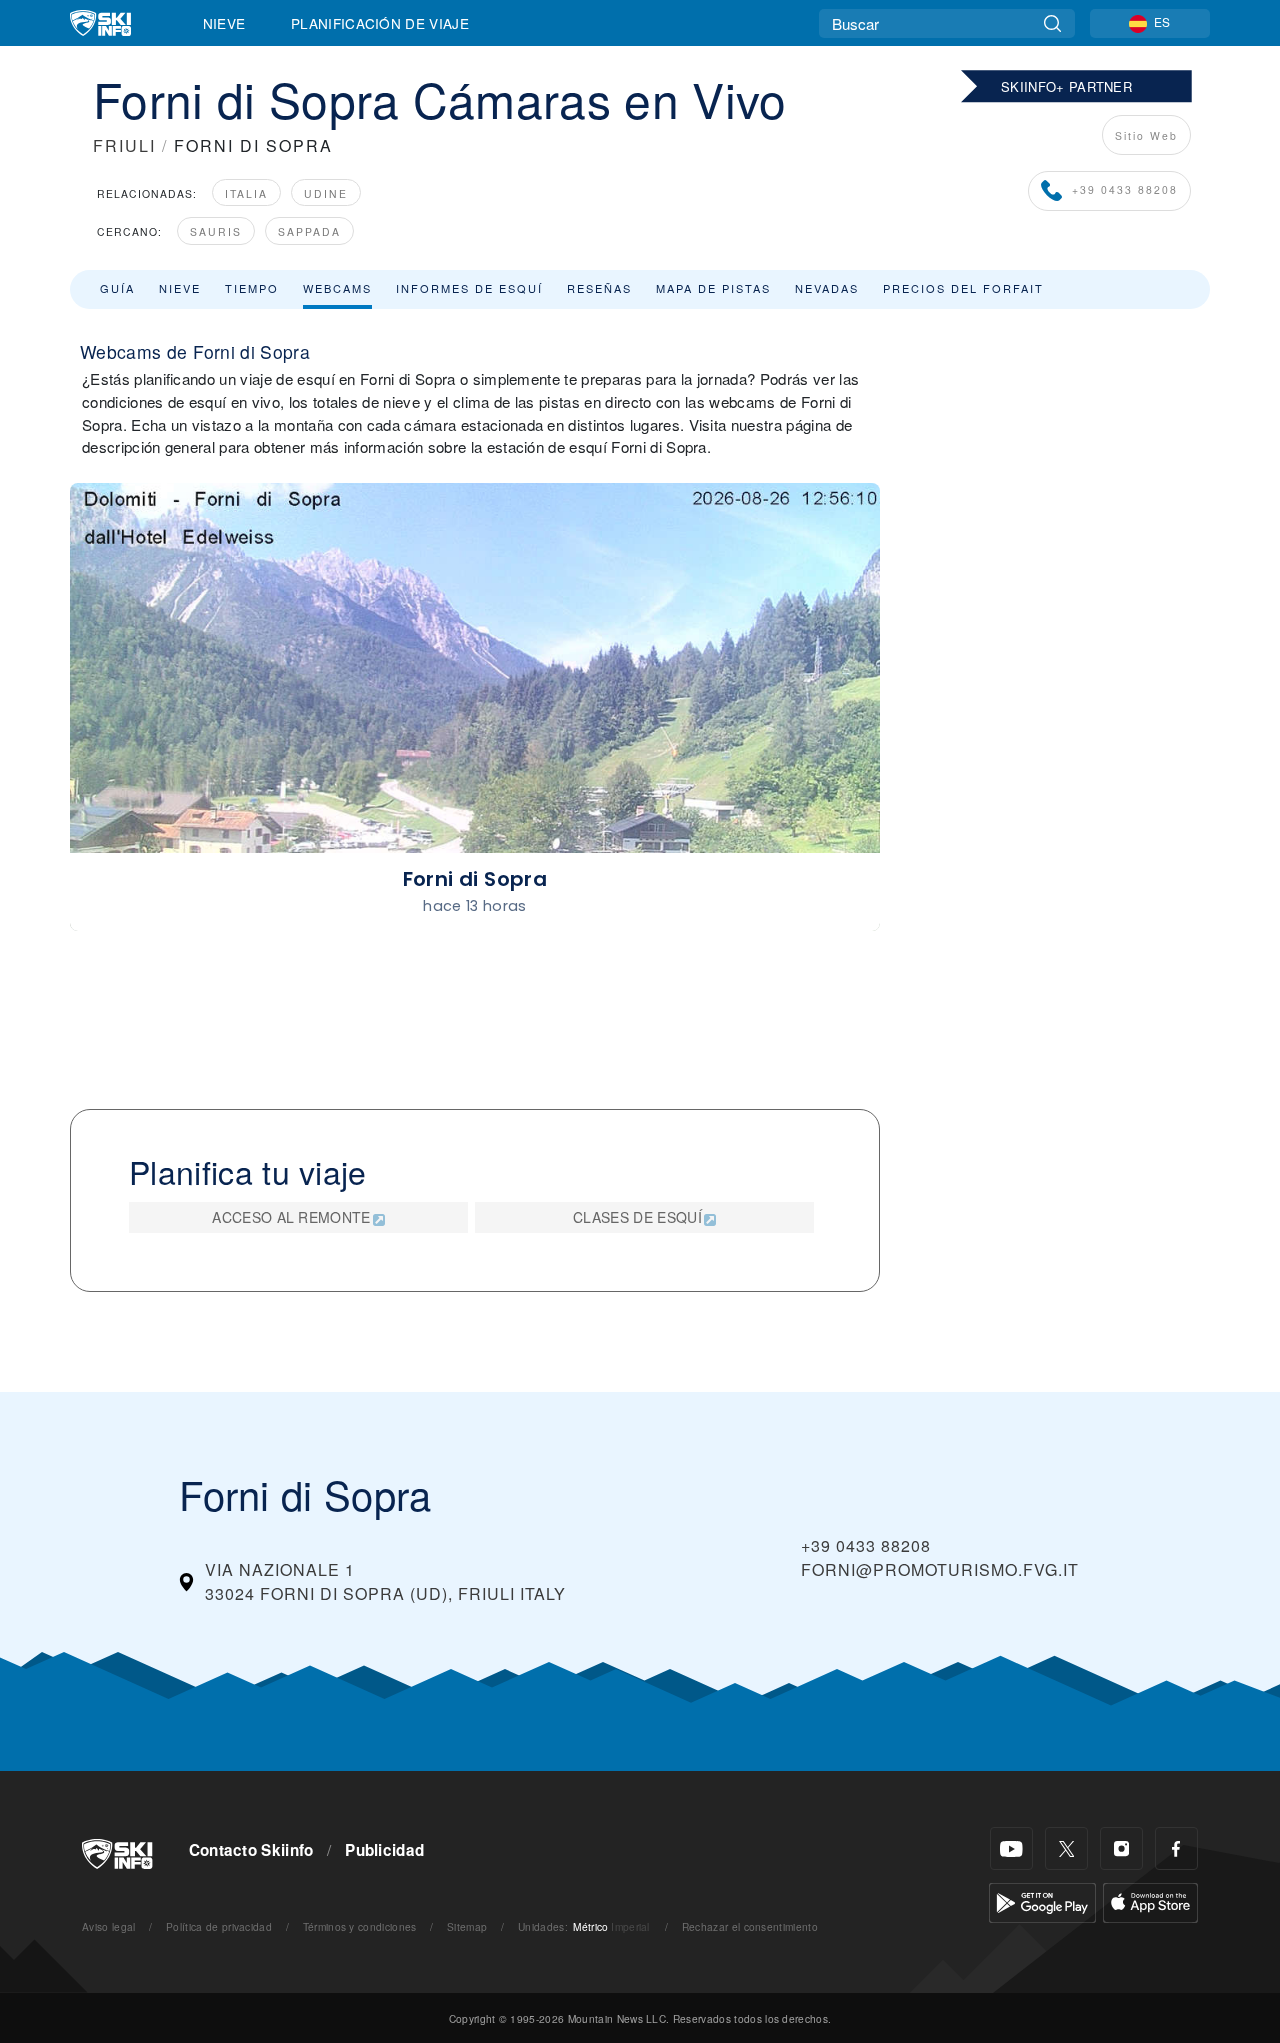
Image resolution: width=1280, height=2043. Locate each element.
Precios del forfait (963, 288)
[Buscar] (1052, 23)
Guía (117, 288)
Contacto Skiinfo (251, 1850)
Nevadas (827, 288)
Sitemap (467, 1926)
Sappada (309, 231)
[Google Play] (1042, 1900)
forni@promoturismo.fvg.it (940, 1569)
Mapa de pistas (713, 288)
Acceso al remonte (291, 1217)
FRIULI (124, 145)
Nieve (224, 23)
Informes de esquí (469, 288)
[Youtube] (1011, 1848)
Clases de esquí (637, 1217)
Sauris (216, 231)
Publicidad (384, 1850)
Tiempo (252, 288)
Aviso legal (109, 1926)
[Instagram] (1121, 1848)
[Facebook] (1176, 1848)
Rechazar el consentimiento (750, 1926)
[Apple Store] (1150, 1900)
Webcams (337, 288)
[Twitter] (1066, 1848)
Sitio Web (1146, 135)
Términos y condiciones (360, 1926)
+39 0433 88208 (1125, 189)
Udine (326, 193)
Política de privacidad (219, 1926)
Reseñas (599, 288)
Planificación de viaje (380, 23)
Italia (246, 193)
